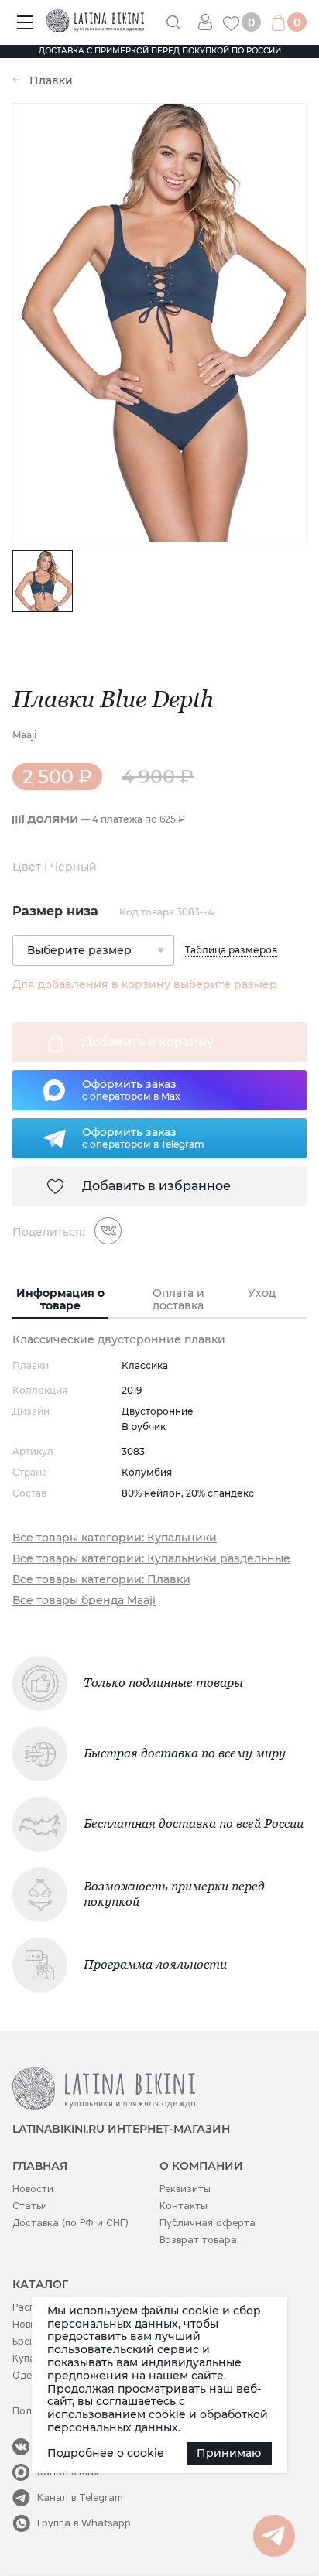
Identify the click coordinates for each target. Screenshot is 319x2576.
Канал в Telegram (80, 2497)
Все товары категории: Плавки (101, 1580)
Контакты (184, 2206)
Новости (33, 2189)
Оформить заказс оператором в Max (131, 1090)
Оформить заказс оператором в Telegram (143, 1137)
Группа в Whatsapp (84, 2523)
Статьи (30, 2206)
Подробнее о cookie (106, 2453)
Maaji (24, 735)
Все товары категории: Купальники (115, 1538)
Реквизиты (185, 2189)
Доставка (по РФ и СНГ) (70, 2223)
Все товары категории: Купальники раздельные (151, 1559)
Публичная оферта (208, 2223)
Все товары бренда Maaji (84, 1601)
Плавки (51, 81)
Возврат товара (198, 2240)
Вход (211, 22)
